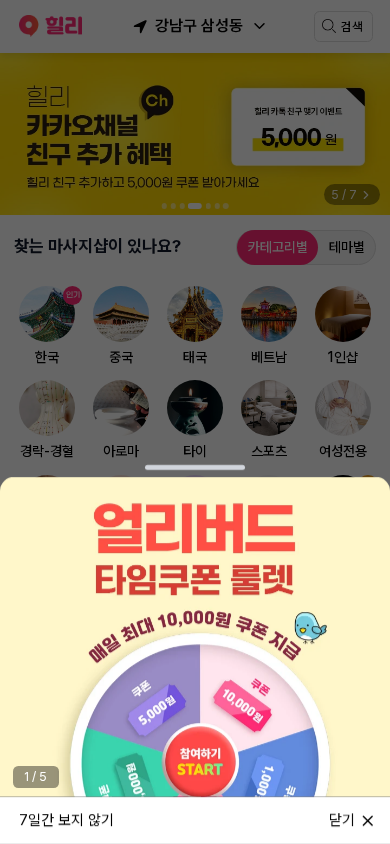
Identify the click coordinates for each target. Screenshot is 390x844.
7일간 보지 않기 (66, 819)
